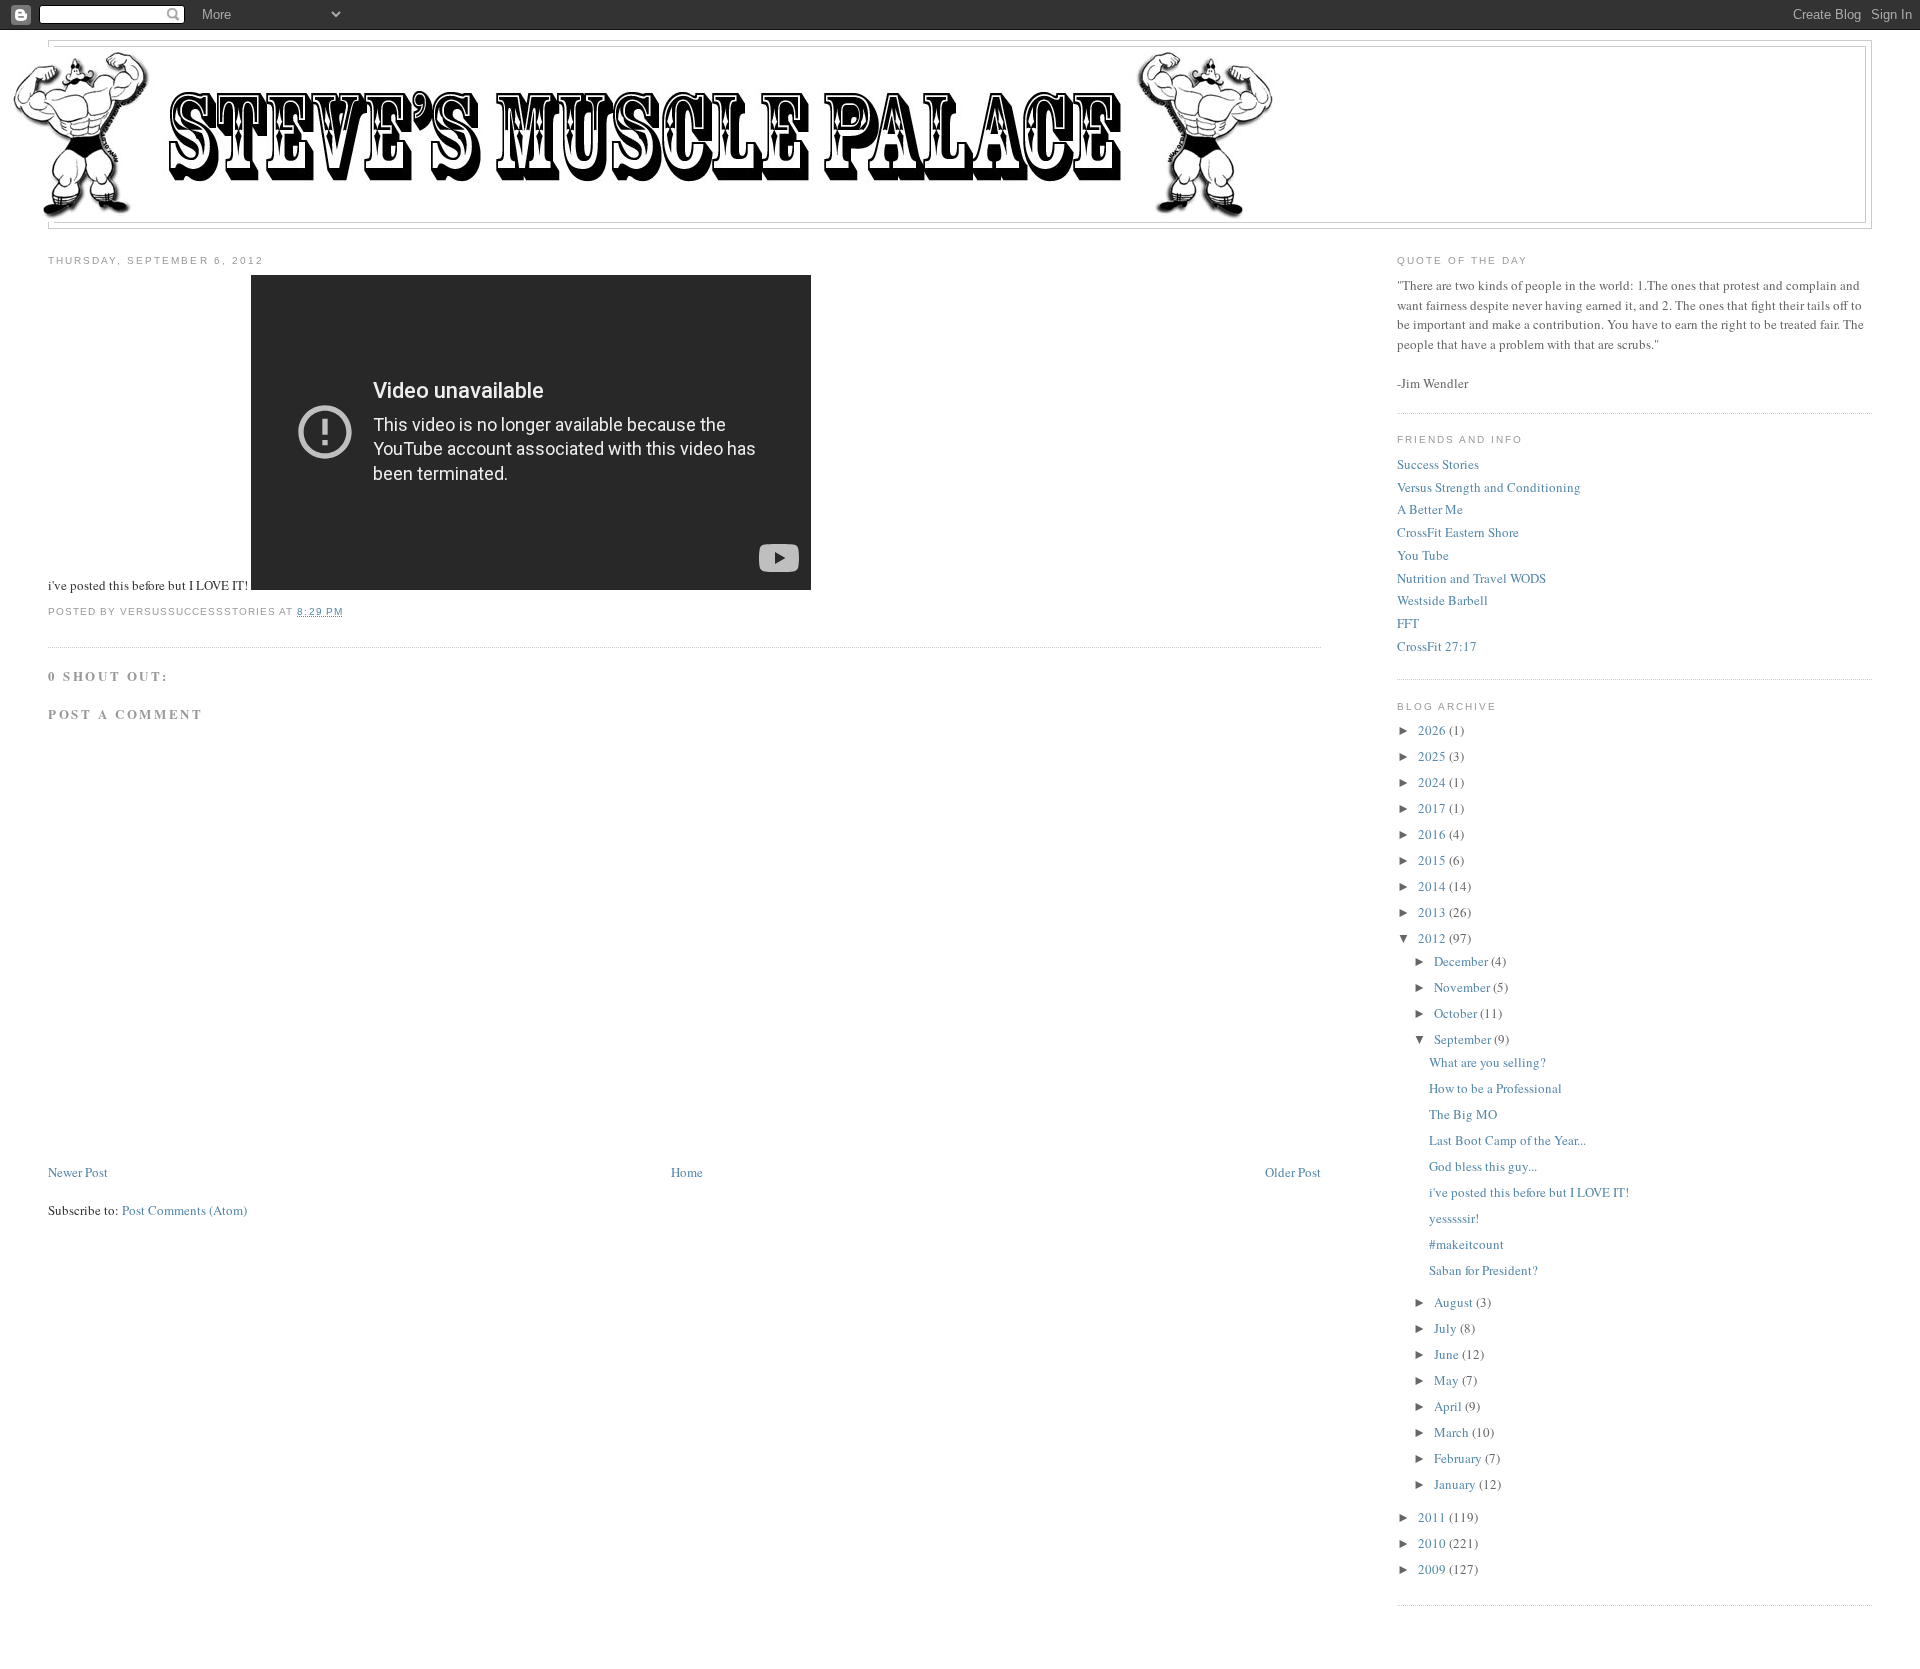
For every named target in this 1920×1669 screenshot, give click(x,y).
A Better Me (1430, 509)
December (1461, 961)
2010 (1432, 1543)
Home (687, 1172)
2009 (1432, 1569)
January (1455, 1484)
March (1451, 1432)
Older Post (1293, 1172)
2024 (1432, 782)
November (1462, 987)
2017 (1432, 808)
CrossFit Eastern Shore (1458, 532)
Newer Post (78, 1172)
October (1455, 1013)
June (1446, 1354)
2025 (1432, 756)
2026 (1432, 730)
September (1462, 1039)
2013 (1432, 912)
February (1458, 1458)
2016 (1432, 834)
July (1445, 1328)
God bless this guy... (1483, 1166)
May (1446, 1380)
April (1448, 1406)
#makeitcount (1466, 1244)
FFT (1408, 623)
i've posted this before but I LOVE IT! (1529, 1192)
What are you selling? (1487, 1062)
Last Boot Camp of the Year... (1507, 1140)
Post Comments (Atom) (184, 1210)
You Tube (1423, 555)
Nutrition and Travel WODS (1471, 578)
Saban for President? (1483, 1270)
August (1453, 1302)
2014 (1432, 886)
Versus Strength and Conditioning (1489, 487)
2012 (1432, 938)
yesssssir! (1454, 1218)
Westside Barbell (1442, 600)
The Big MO (1463, 1114)
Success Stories (1438, 464)
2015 (1432, 860)
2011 (1432, 1517)
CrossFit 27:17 (1437, 646)
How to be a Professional (1495, 1088)
